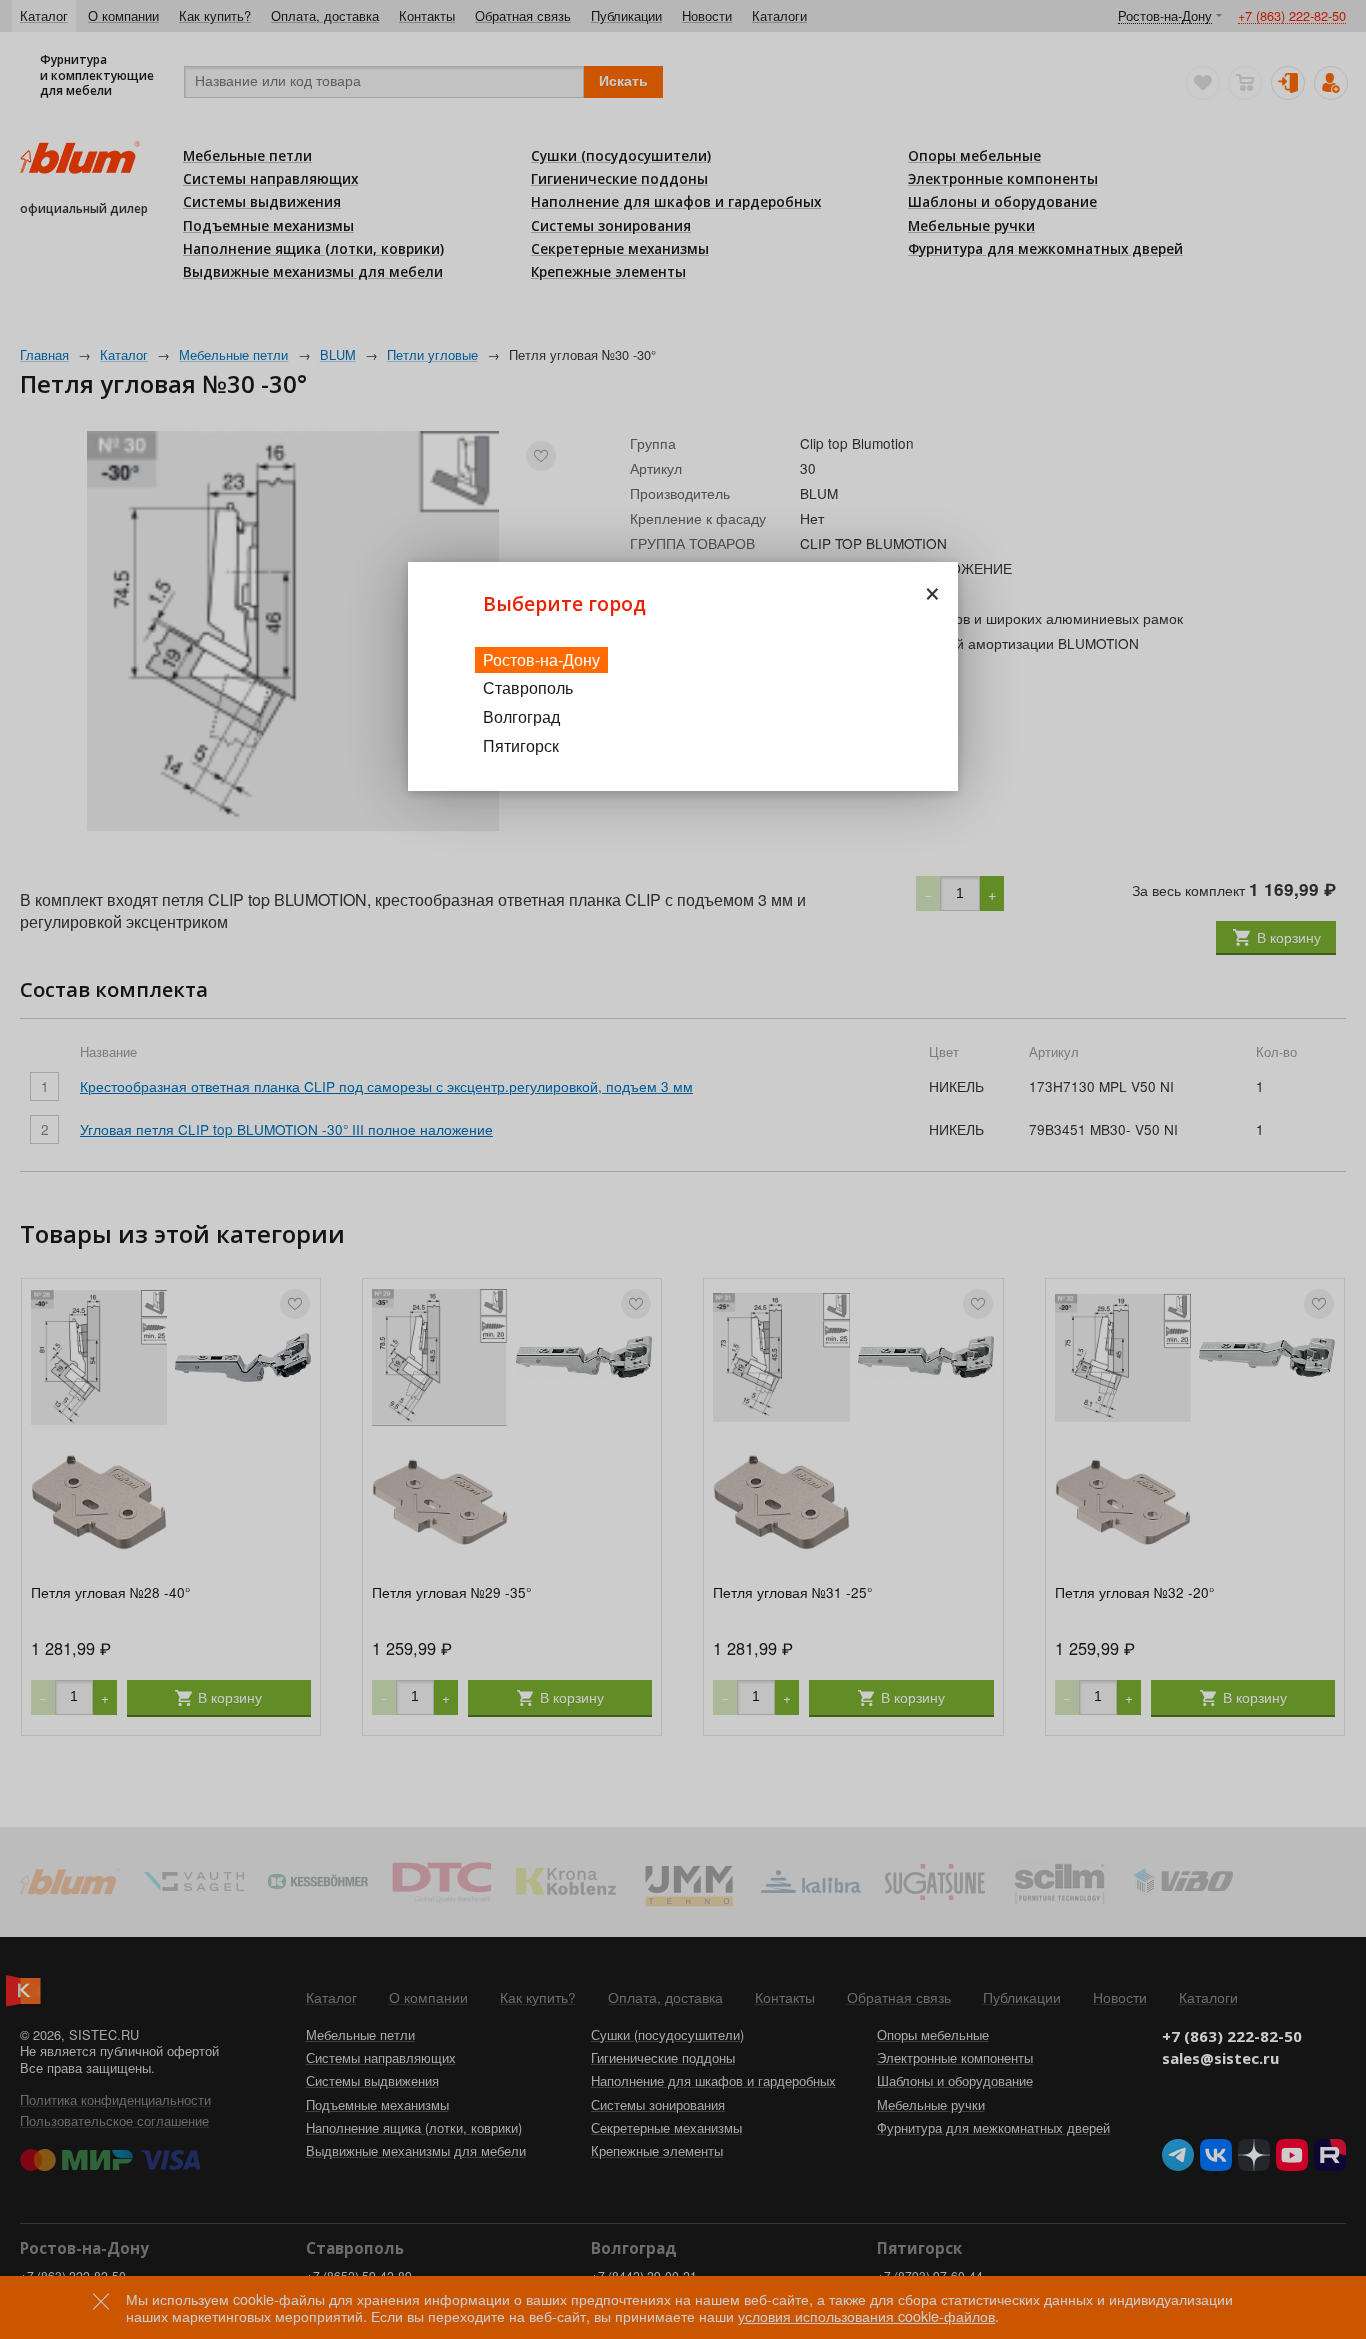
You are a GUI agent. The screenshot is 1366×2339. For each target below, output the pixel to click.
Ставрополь (528, 687)
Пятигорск (521, 745)
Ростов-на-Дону (541, 659)
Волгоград (521, 716)
